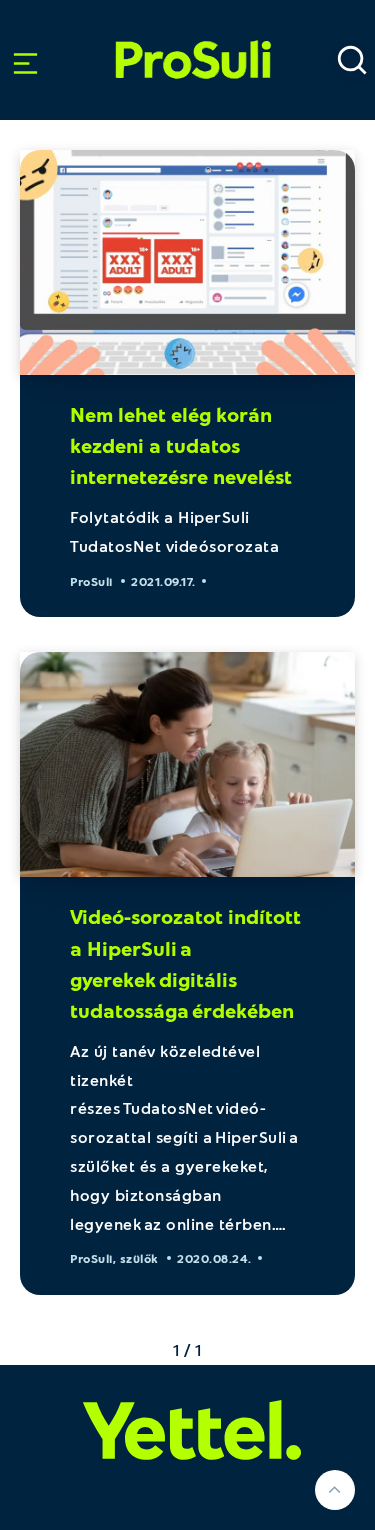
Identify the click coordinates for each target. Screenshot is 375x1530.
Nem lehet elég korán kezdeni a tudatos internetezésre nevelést (181, 445)
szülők (139, 1258)
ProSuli (192, 33)
